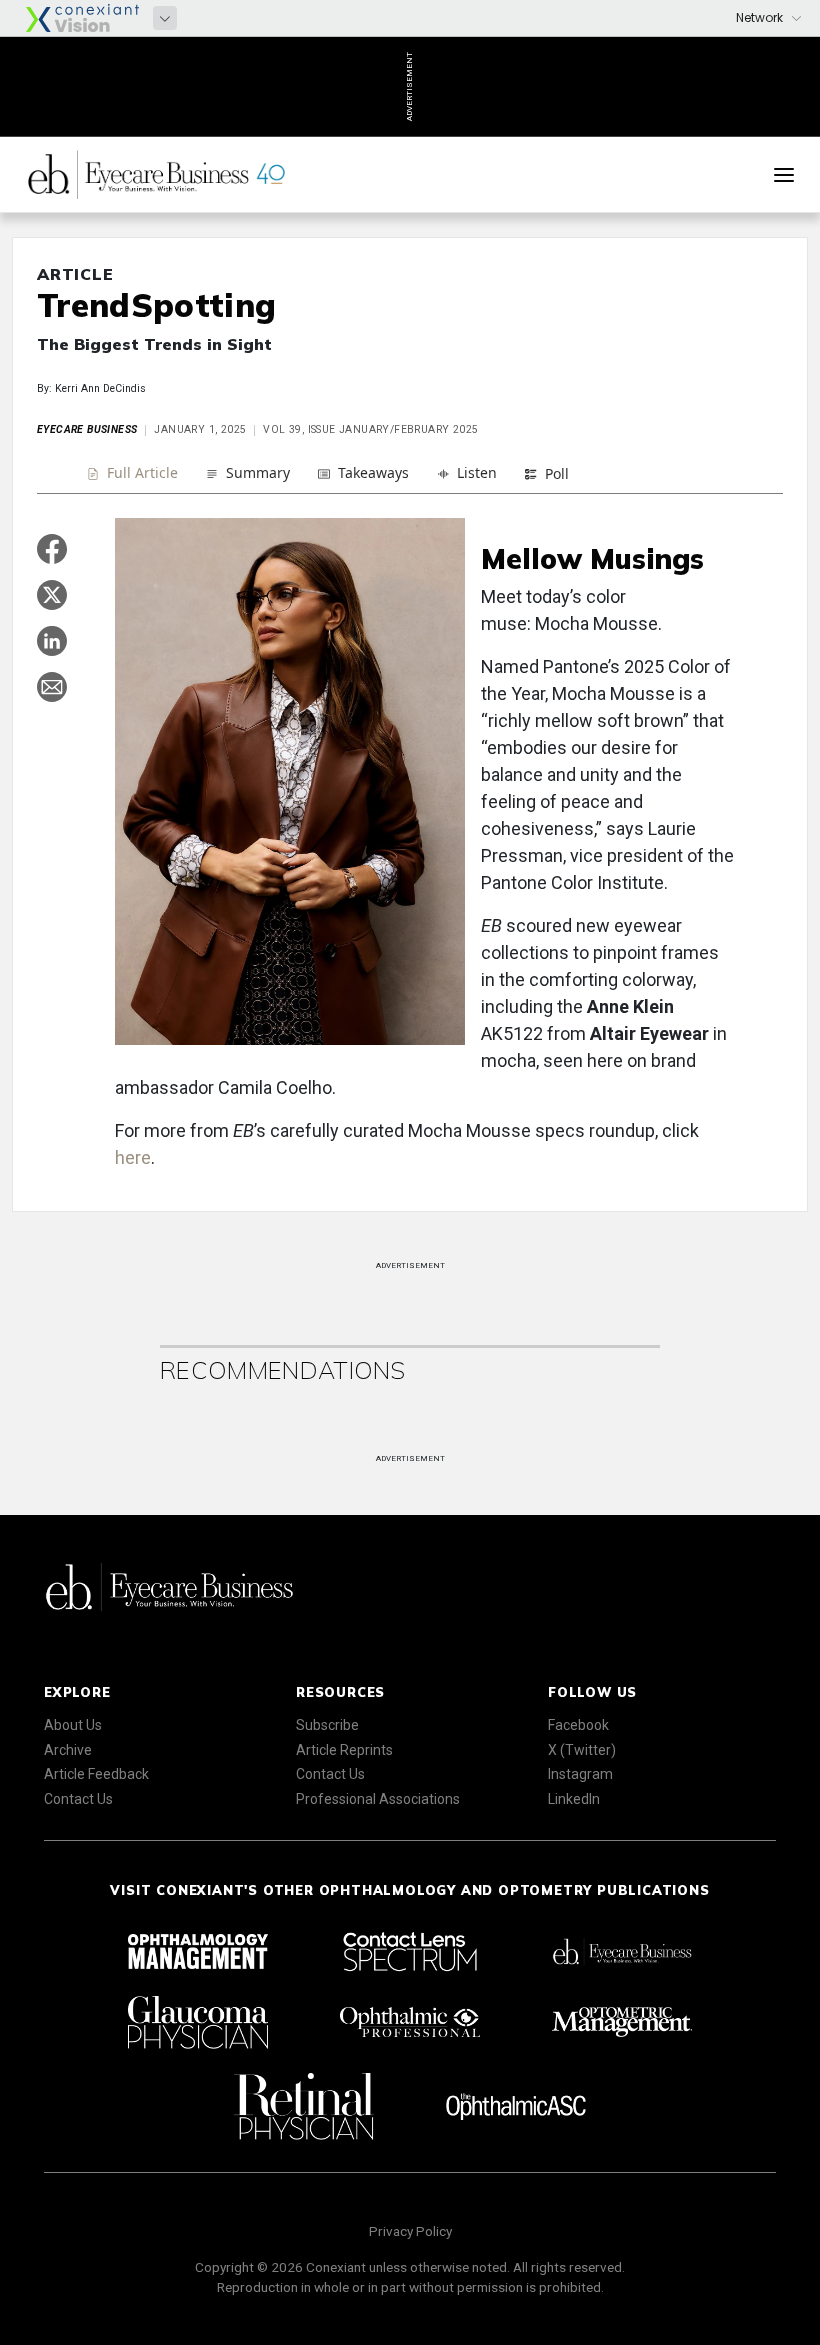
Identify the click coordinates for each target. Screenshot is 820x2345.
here (133, 1157)
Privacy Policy (410, 2231)
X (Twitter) (582, 1750)
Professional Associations (378, 1799)
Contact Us (78, 1799)
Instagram (580, 1774)
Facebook (578, 1725)
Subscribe (327, 1725)
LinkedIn (574, 1799)
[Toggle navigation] (784, 175)
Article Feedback (96, 1774)
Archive (68, 1750)
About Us (73, 1725)
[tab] (132, 475)
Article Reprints (344, 1750)
